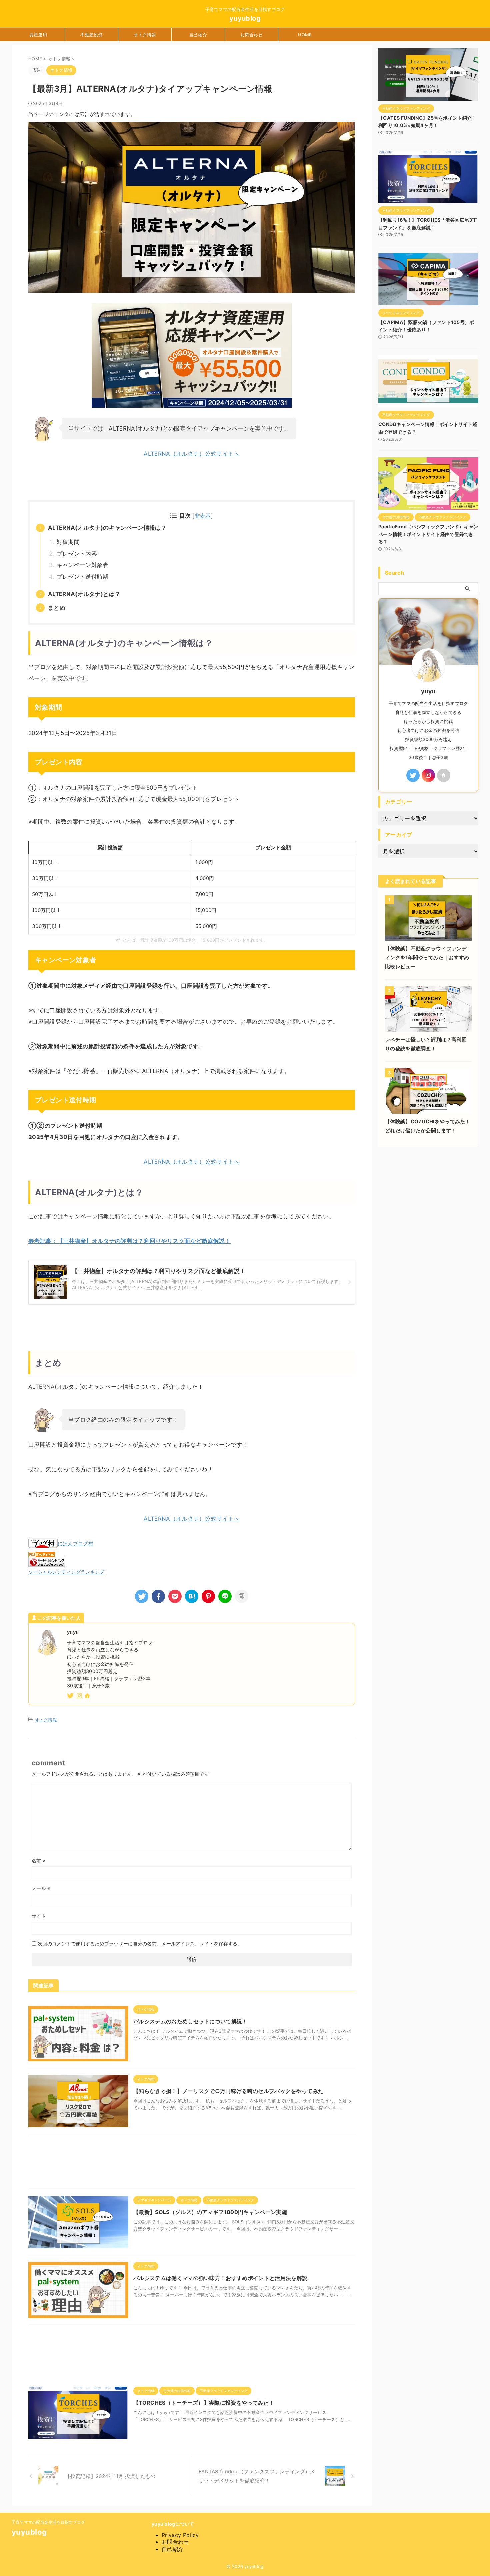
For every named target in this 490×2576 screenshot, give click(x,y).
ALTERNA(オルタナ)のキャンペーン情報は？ (107, 528)
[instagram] (80, 1696)
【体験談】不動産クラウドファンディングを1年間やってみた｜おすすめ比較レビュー (427, 958)
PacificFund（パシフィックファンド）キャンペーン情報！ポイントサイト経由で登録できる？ (428, 534)
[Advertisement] (192, 2163)
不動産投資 (91, 35)
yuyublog (245, 18)
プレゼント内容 (77, 554)
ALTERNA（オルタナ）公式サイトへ (191, 454)
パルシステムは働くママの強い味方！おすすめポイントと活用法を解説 (220, 2278)
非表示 (203, 516)
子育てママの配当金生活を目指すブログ (48, 2522)
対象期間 (68, 542)
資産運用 (38, 35)
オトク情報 (145, 35)
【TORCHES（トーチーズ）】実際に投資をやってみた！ (204, 2403)
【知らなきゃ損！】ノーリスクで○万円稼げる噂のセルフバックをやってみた (228, 2091)
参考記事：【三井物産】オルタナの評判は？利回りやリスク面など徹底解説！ (129, 1241)
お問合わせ (251, 35)
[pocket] (175, 1596)
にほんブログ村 (75, 1543)
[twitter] (142, 1596)
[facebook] (158, 1596)
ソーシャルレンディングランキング (66, 1572)
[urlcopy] (242, 1596)
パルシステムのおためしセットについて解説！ (190, 2021)
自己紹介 (198, 35)
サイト (39, 1916)
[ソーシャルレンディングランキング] (47, 1563)
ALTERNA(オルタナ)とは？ (84, 594)
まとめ (57, 608)
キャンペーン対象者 (83, 565)
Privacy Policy (180, 2535)
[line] (225, 1596)
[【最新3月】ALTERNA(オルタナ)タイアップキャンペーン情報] (192, 1596)
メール (41, 1888)
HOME (305, 35)
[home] (88, 1696)
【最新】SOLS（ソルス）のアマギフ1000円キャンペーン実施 (210, 2212)
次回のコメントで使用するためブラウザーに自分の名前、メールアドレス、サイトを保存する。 (140, 1944)
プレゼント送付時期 (83, 577)
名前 (39, 1861)
